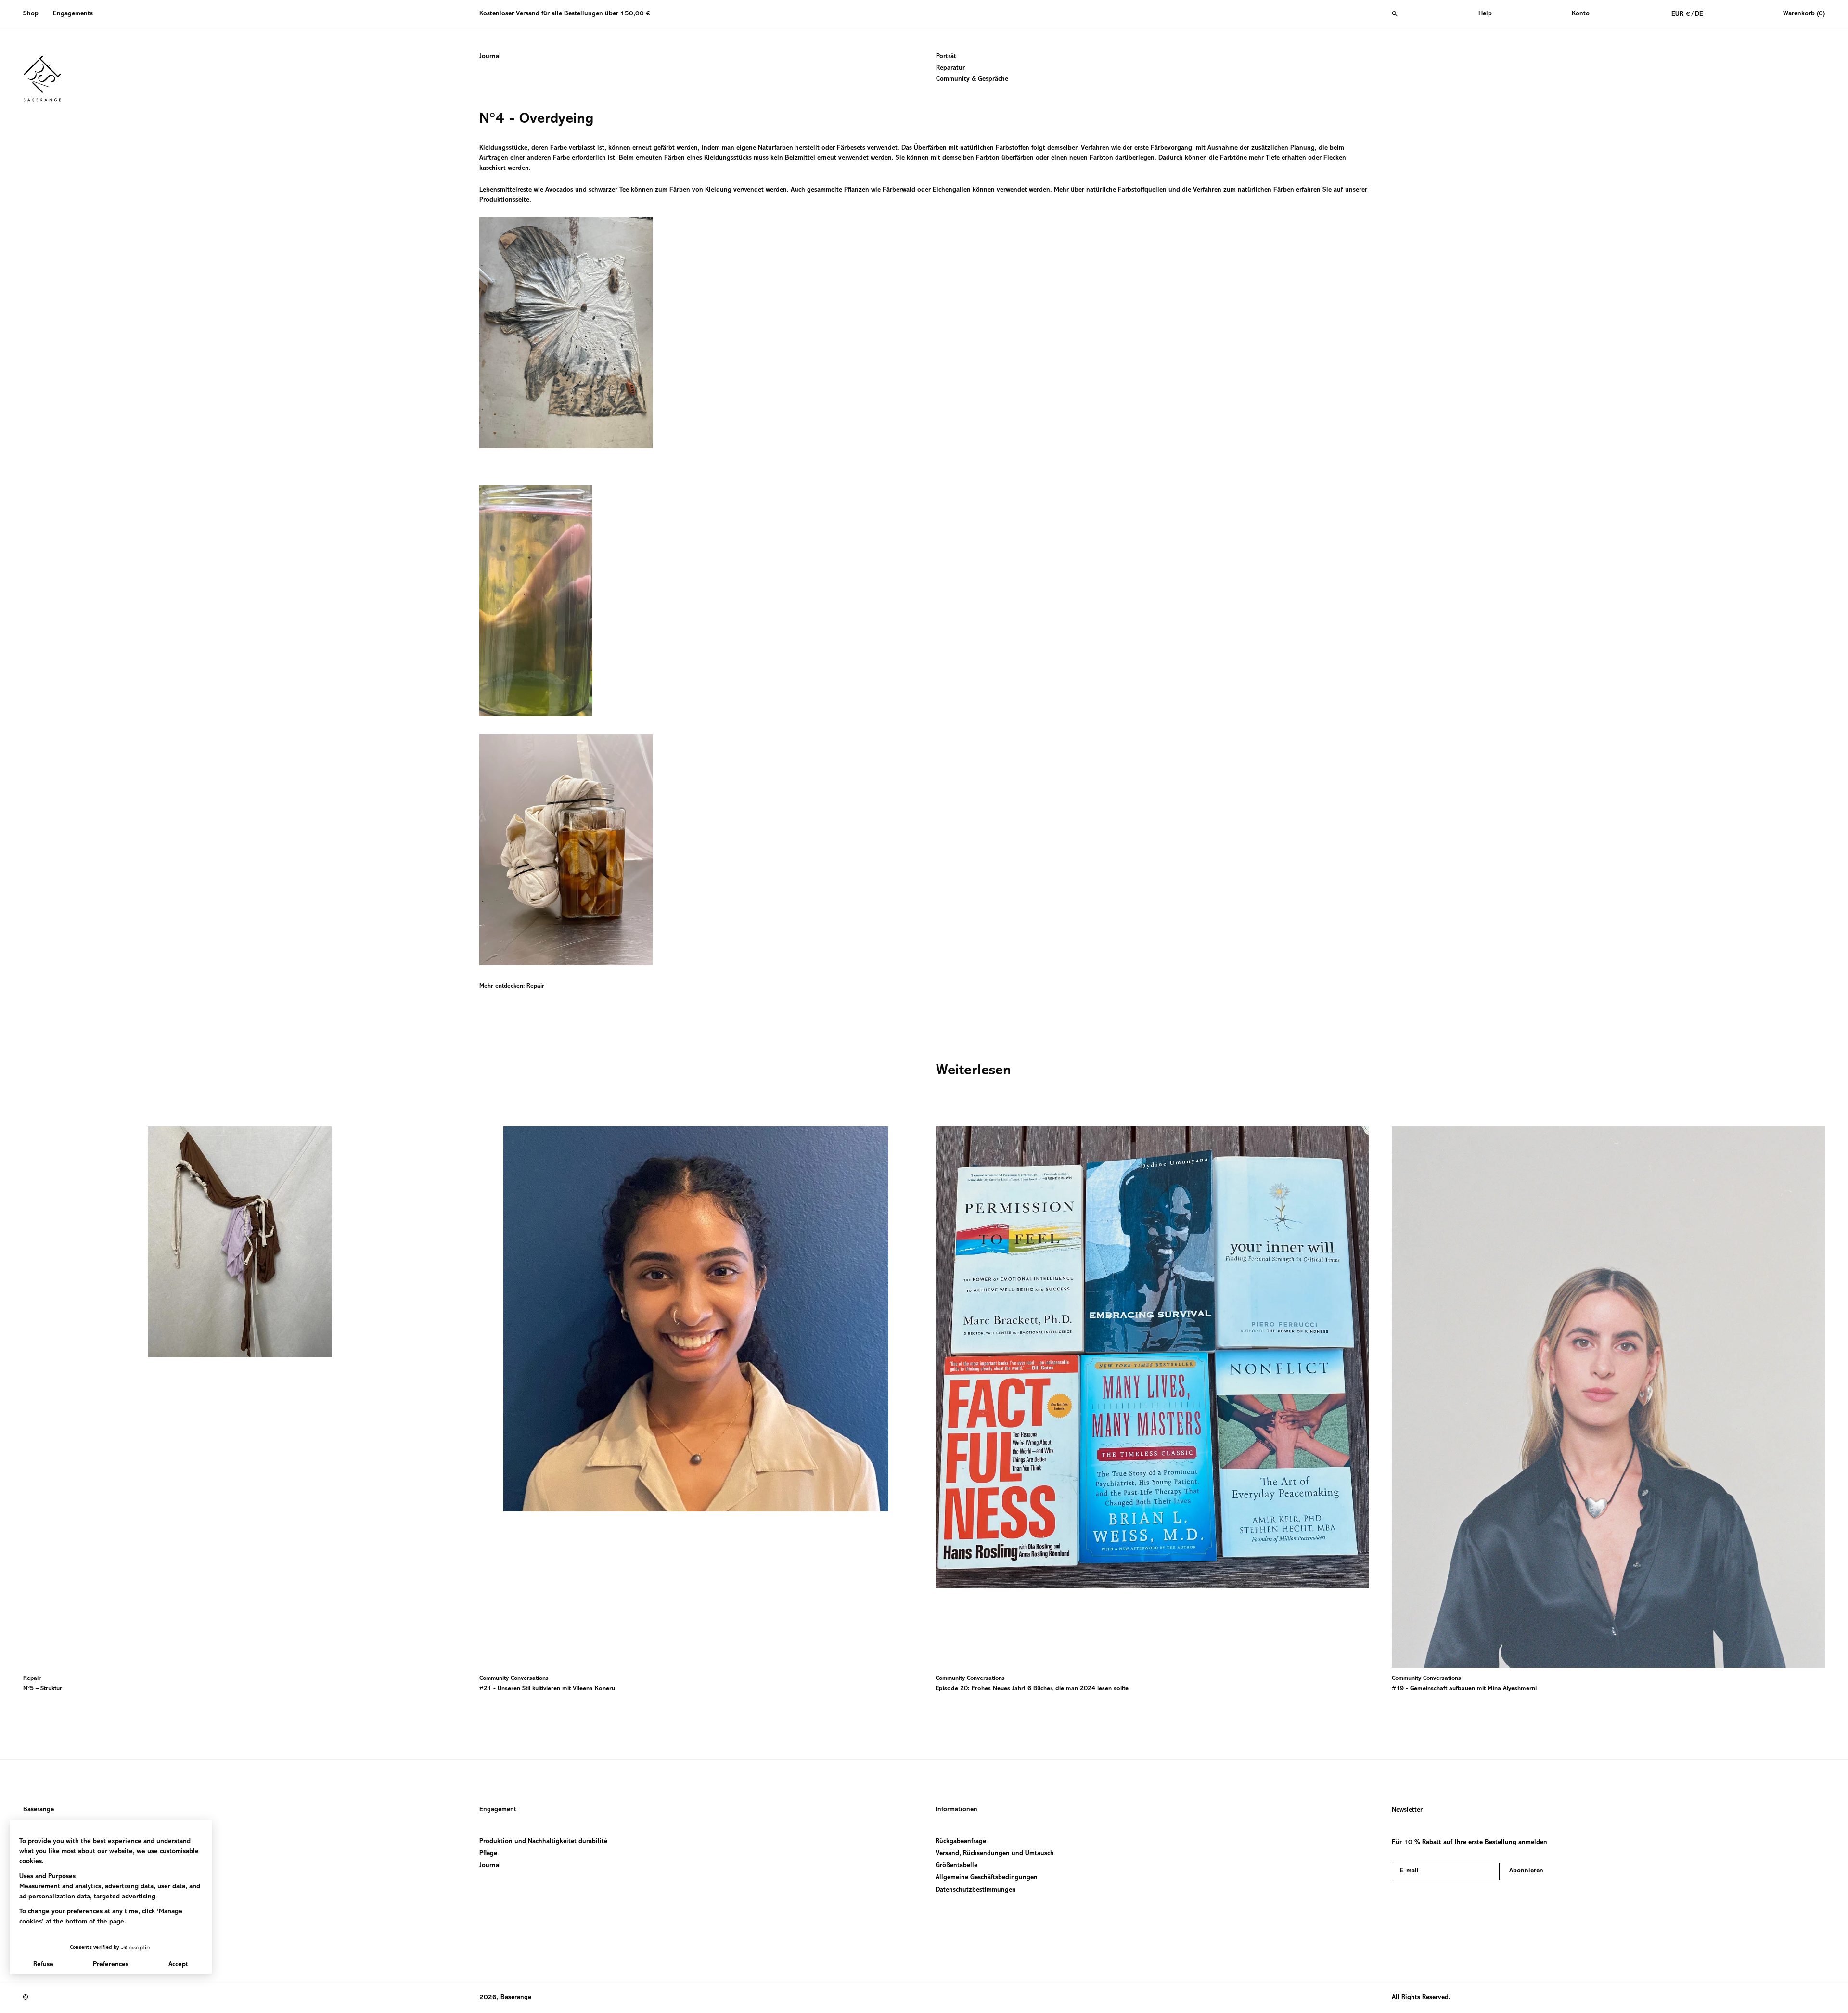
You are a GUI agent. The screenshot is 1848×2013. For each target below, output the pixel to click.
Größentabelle (956, 1866)
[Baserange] (47, 78)
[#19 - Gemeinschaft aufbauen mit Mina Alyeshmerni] (1608, 1397)
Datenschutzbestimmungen (976, 1890)
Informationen (956, 1810)
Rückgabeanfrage (961, 1842)
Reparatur (950, 68)
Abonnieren (1526, 1871)
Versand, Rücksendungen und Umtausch (995, 1854)
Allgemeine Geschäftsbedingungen (987, 1878)
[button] (34, 14)
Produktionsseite (504, 200)
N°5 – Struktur (43, 1689)
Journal (490, 57)
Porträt (946, 57)
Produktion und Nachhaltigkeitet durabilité (543, 1842)
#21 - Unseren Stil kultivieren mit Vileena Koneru (547, 1689)
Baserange (38, 1810)
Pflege (488, 1854)
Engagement (498, 1810)
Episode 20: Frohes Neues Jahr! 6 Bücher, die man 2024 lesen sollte (1032, 1689)
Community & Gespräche (972, 79)
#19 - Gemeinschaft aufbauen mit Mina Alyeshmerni (1464, 1689)
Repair (535, 986)
